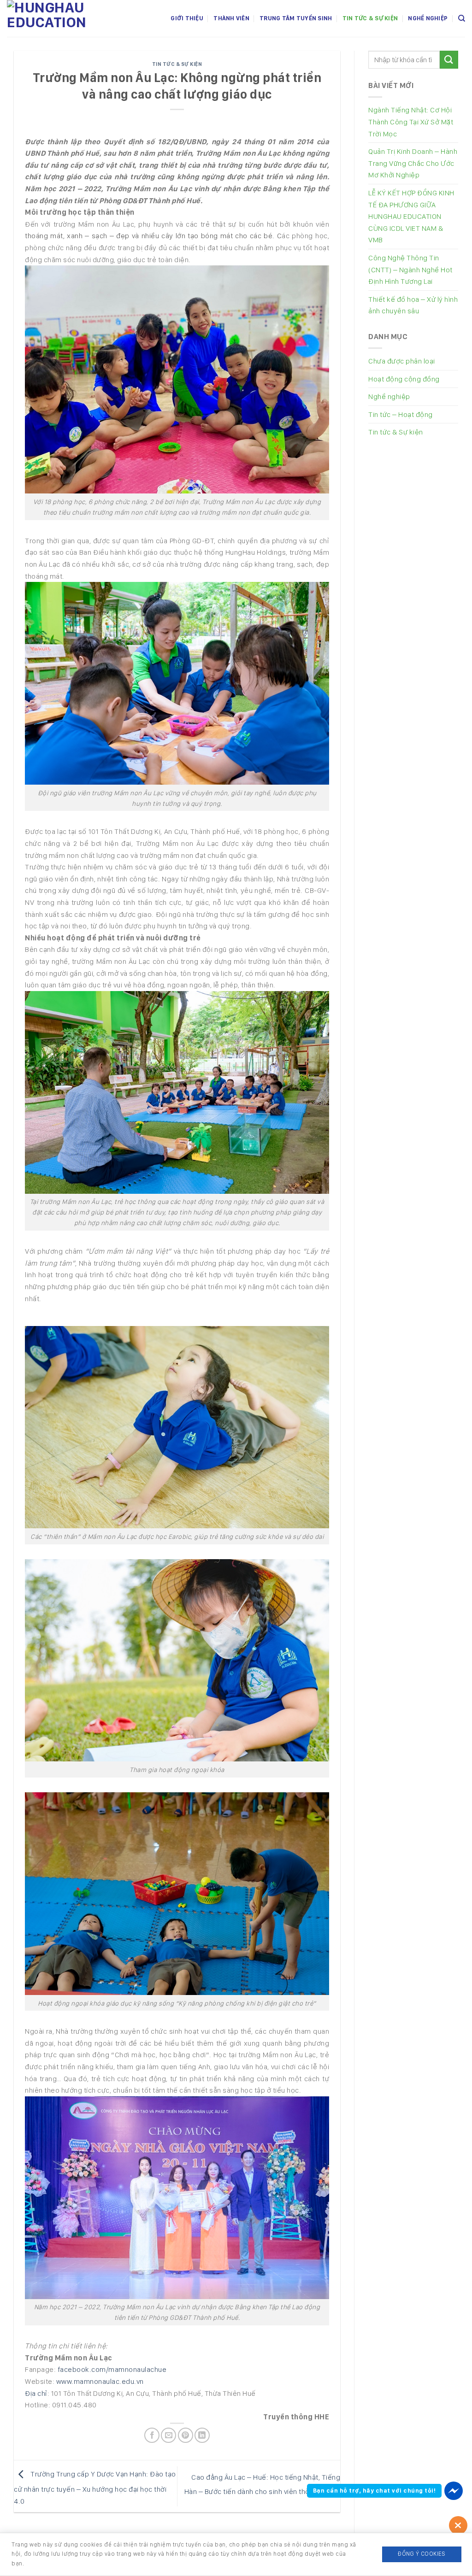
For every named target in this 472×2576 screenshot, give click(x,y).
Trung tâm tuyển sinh (296, 18)
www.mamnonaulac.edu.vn (100, 2381)
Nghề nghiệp (428, 18)
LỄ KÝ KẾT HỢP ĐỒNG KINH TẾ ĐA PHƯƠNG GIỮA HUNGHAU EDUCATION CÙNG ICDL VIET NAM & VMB (411, 216)
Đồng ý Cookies (422, 2554)
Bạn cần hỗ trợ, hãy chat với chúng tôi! (375, 2491)
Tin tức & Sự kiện (370, 18)
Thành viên (231, 18)
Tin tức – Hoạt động (401, 414)
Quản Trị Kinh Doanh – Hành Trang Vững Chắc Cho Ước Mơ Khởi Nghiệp (413, 163)
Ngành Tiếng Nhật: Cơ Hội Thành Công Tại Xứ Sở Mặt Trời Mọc (411, 122)
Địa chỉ (36, 2393)
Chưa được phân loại (402, 361)
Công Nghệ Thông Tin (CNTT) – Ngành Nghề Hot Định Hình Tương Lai (410, 270)
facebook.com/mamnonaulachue (112, 2369)
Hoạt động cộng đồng (404, 379)
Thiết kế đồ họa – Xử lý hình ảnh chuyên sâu (413, 305)
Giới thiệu (187, 18)
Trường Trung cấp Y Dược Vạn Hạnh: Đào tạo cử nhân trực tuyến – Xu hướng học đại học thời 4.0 (95, 2488)
